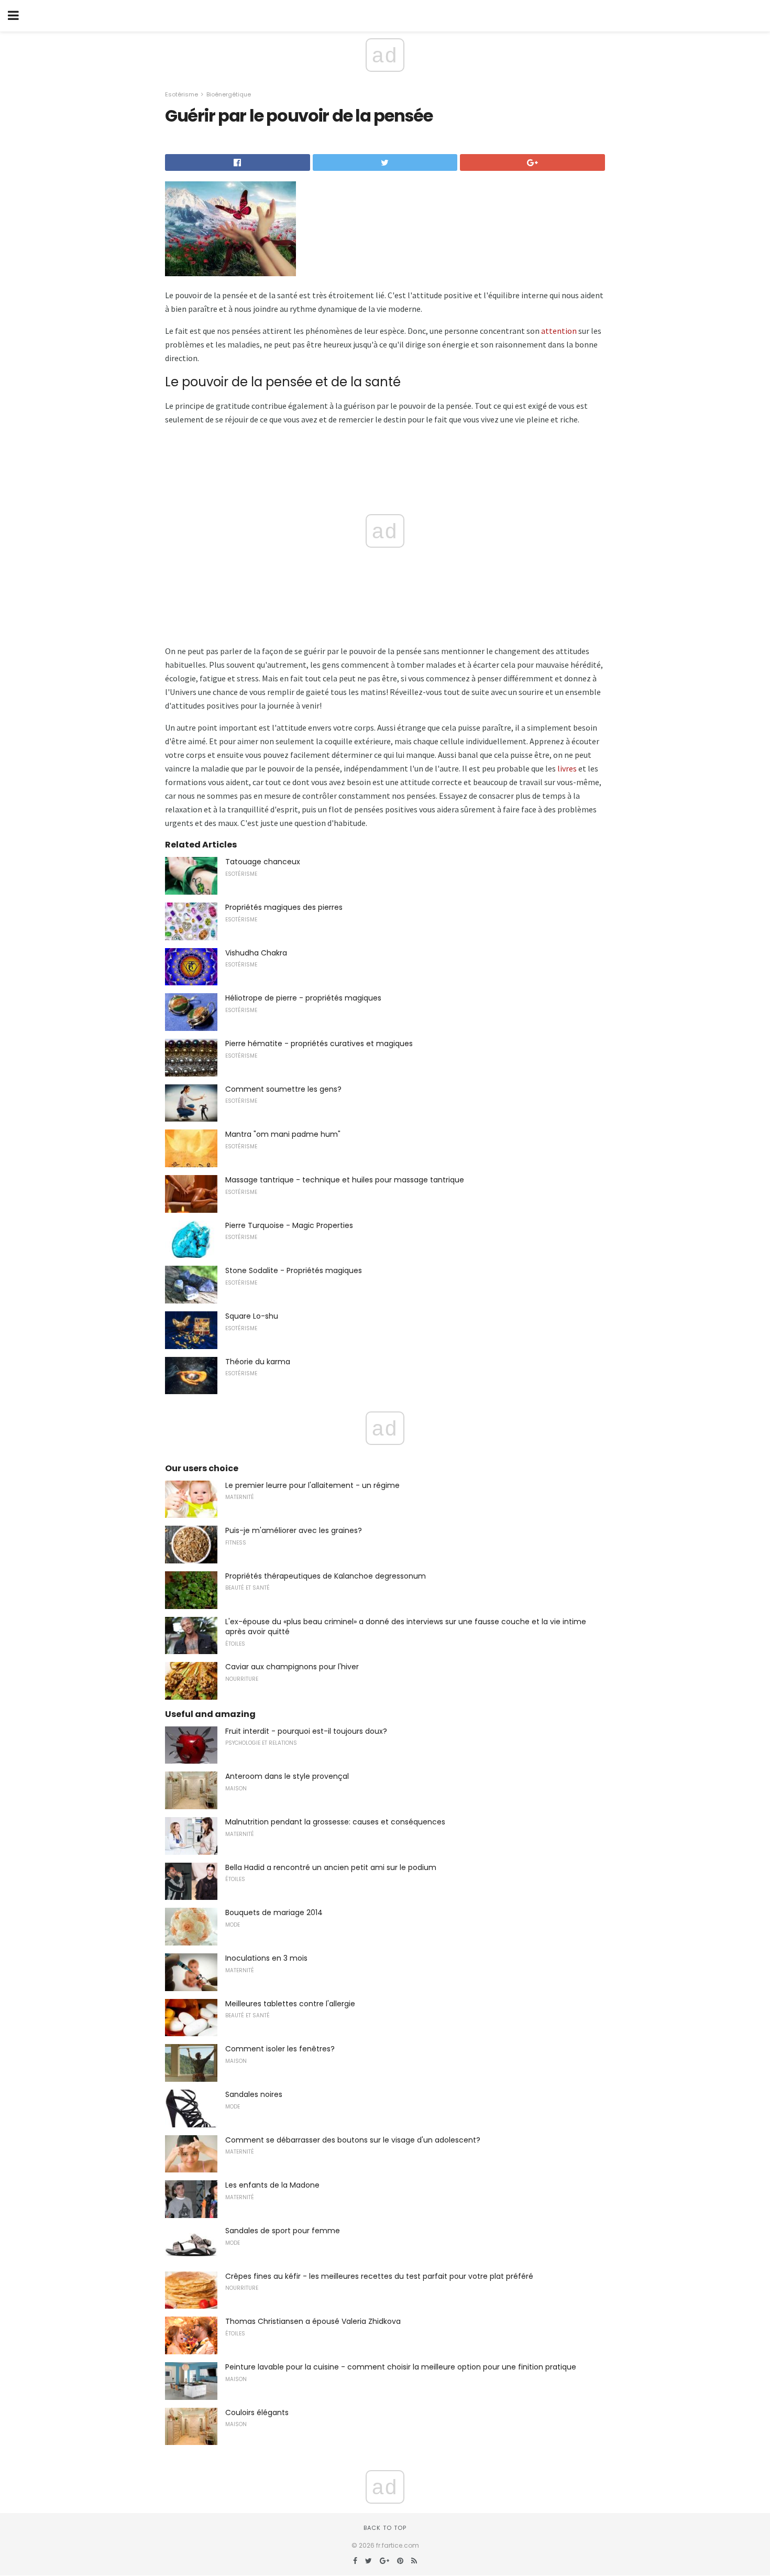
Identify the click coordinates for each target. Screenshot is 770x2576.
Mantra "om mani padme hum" (283, 1134)
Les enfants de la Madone (272, 2185)
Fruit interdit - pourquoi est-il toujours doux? (306, 1731)
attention (559, 331)
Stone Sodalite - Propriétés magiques (294, 1270)
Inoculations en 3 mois (266, 1958)
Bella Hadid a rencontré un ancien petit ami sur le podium (331, 1867)
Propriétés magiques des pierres (284, 907)
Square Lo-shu (252, 1316)
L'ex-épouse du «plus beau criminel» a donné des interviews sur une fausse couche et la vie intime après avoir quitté (406, 1627)
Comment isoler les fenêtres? (280, 2049)
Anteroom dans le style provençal (287, 1776)
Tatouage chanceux (263, 862)
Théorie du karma (258, 1362)
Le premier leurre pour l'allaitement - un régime (312, 1485)
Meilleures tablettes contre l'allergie (290, 2004)
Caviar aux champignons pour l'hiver (292, 1667)
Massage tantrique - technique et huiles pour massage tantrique (345, 1180)
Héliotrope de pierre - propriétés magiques (303, 998)
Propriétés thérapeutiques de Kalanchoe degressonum (326, 1576)
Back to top (385, 2528)
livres (567, 768)
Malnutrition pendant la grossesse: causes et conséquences (335, 1822)
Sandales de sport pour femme (283, 2231)
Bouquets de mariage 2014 (274, 1912)
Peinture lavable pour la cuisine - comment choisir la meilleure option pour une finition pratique (401, 2367)
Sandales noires (254, 2094)
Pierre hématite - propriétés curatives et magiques (319, 1044)
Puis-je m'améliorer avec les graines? (294, 1530)
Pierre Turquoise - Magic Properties (289, 1225)
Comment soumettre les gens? (283, 1089)
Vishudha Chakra (256, 953)
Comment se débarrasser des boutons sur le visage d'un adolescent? (353, 2140)
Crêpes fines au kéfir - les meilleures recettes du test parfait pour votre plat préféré (379, 2276)
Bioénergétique (229, 94)
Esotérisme (181, 94)
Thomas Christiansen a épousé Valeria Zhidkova (313, 2321)
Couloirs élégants (257, 2412)
